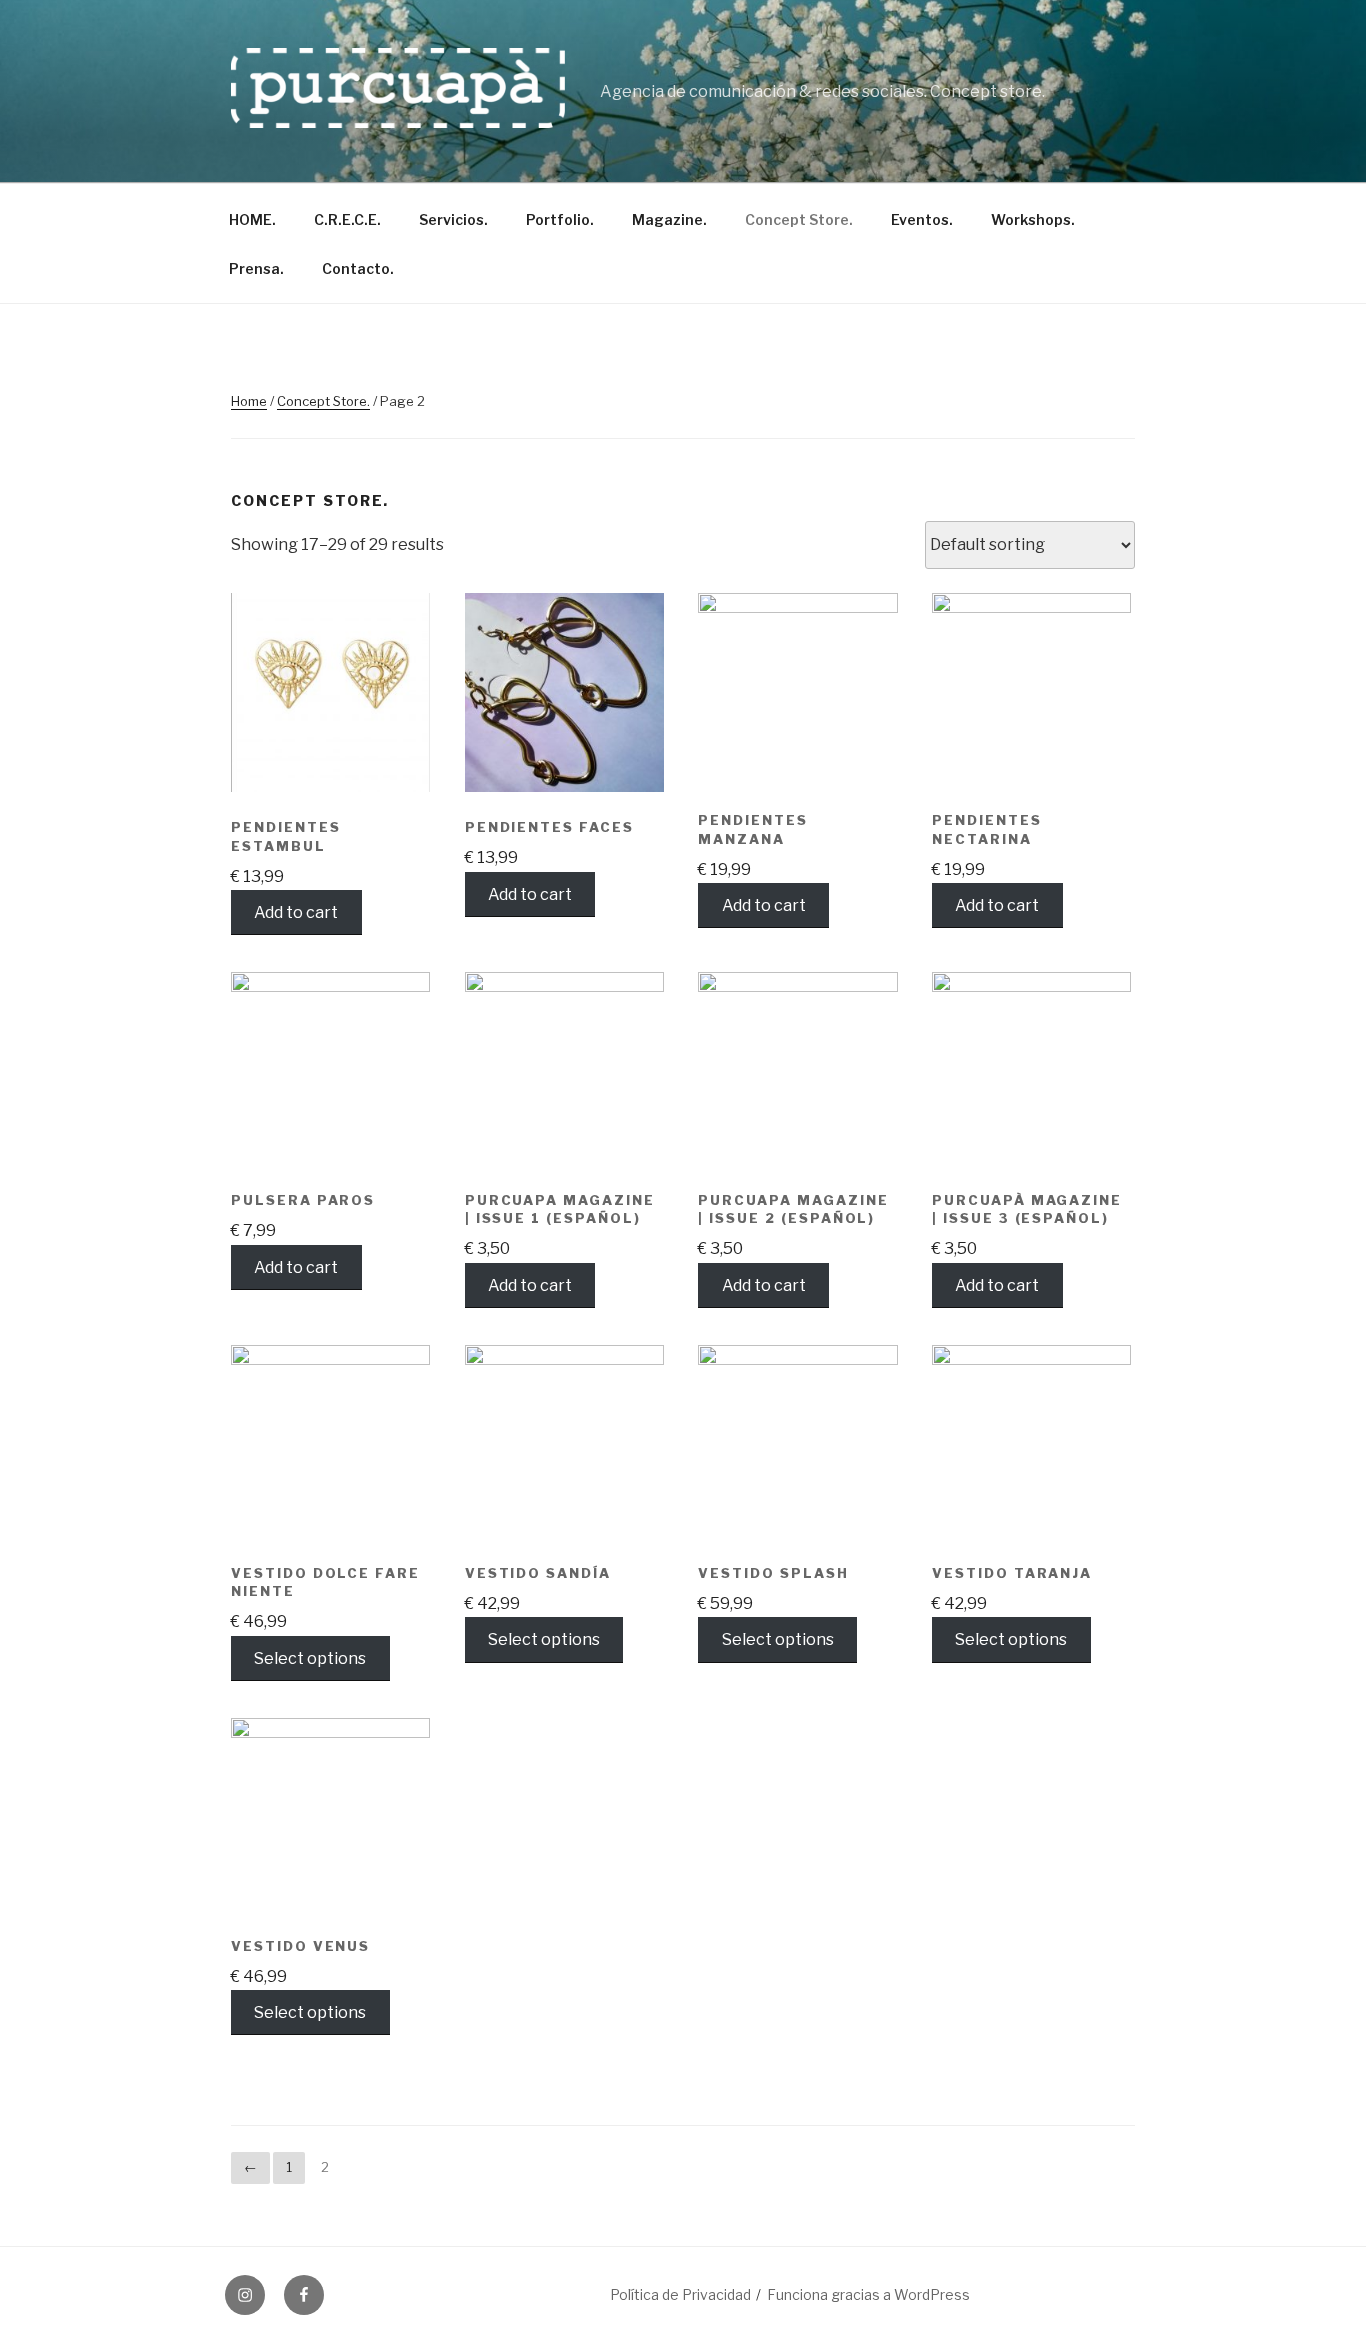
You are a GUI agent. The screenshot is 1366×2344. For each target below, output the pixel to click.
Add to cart (296, 912)
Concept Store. (799, 219)
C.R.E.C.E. (347, 219)
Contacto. (358, 268)
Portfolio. (560, 219)
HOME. (252, 219)
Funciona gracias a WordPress (868, 2294)
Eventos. (922, 219)
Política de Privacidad (680, 2294)
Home (249, 401)
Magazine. (669, 219)
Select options (310, 1657)
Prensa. (256, 268)
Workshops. (1033, 219)
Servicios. (453, 219)
